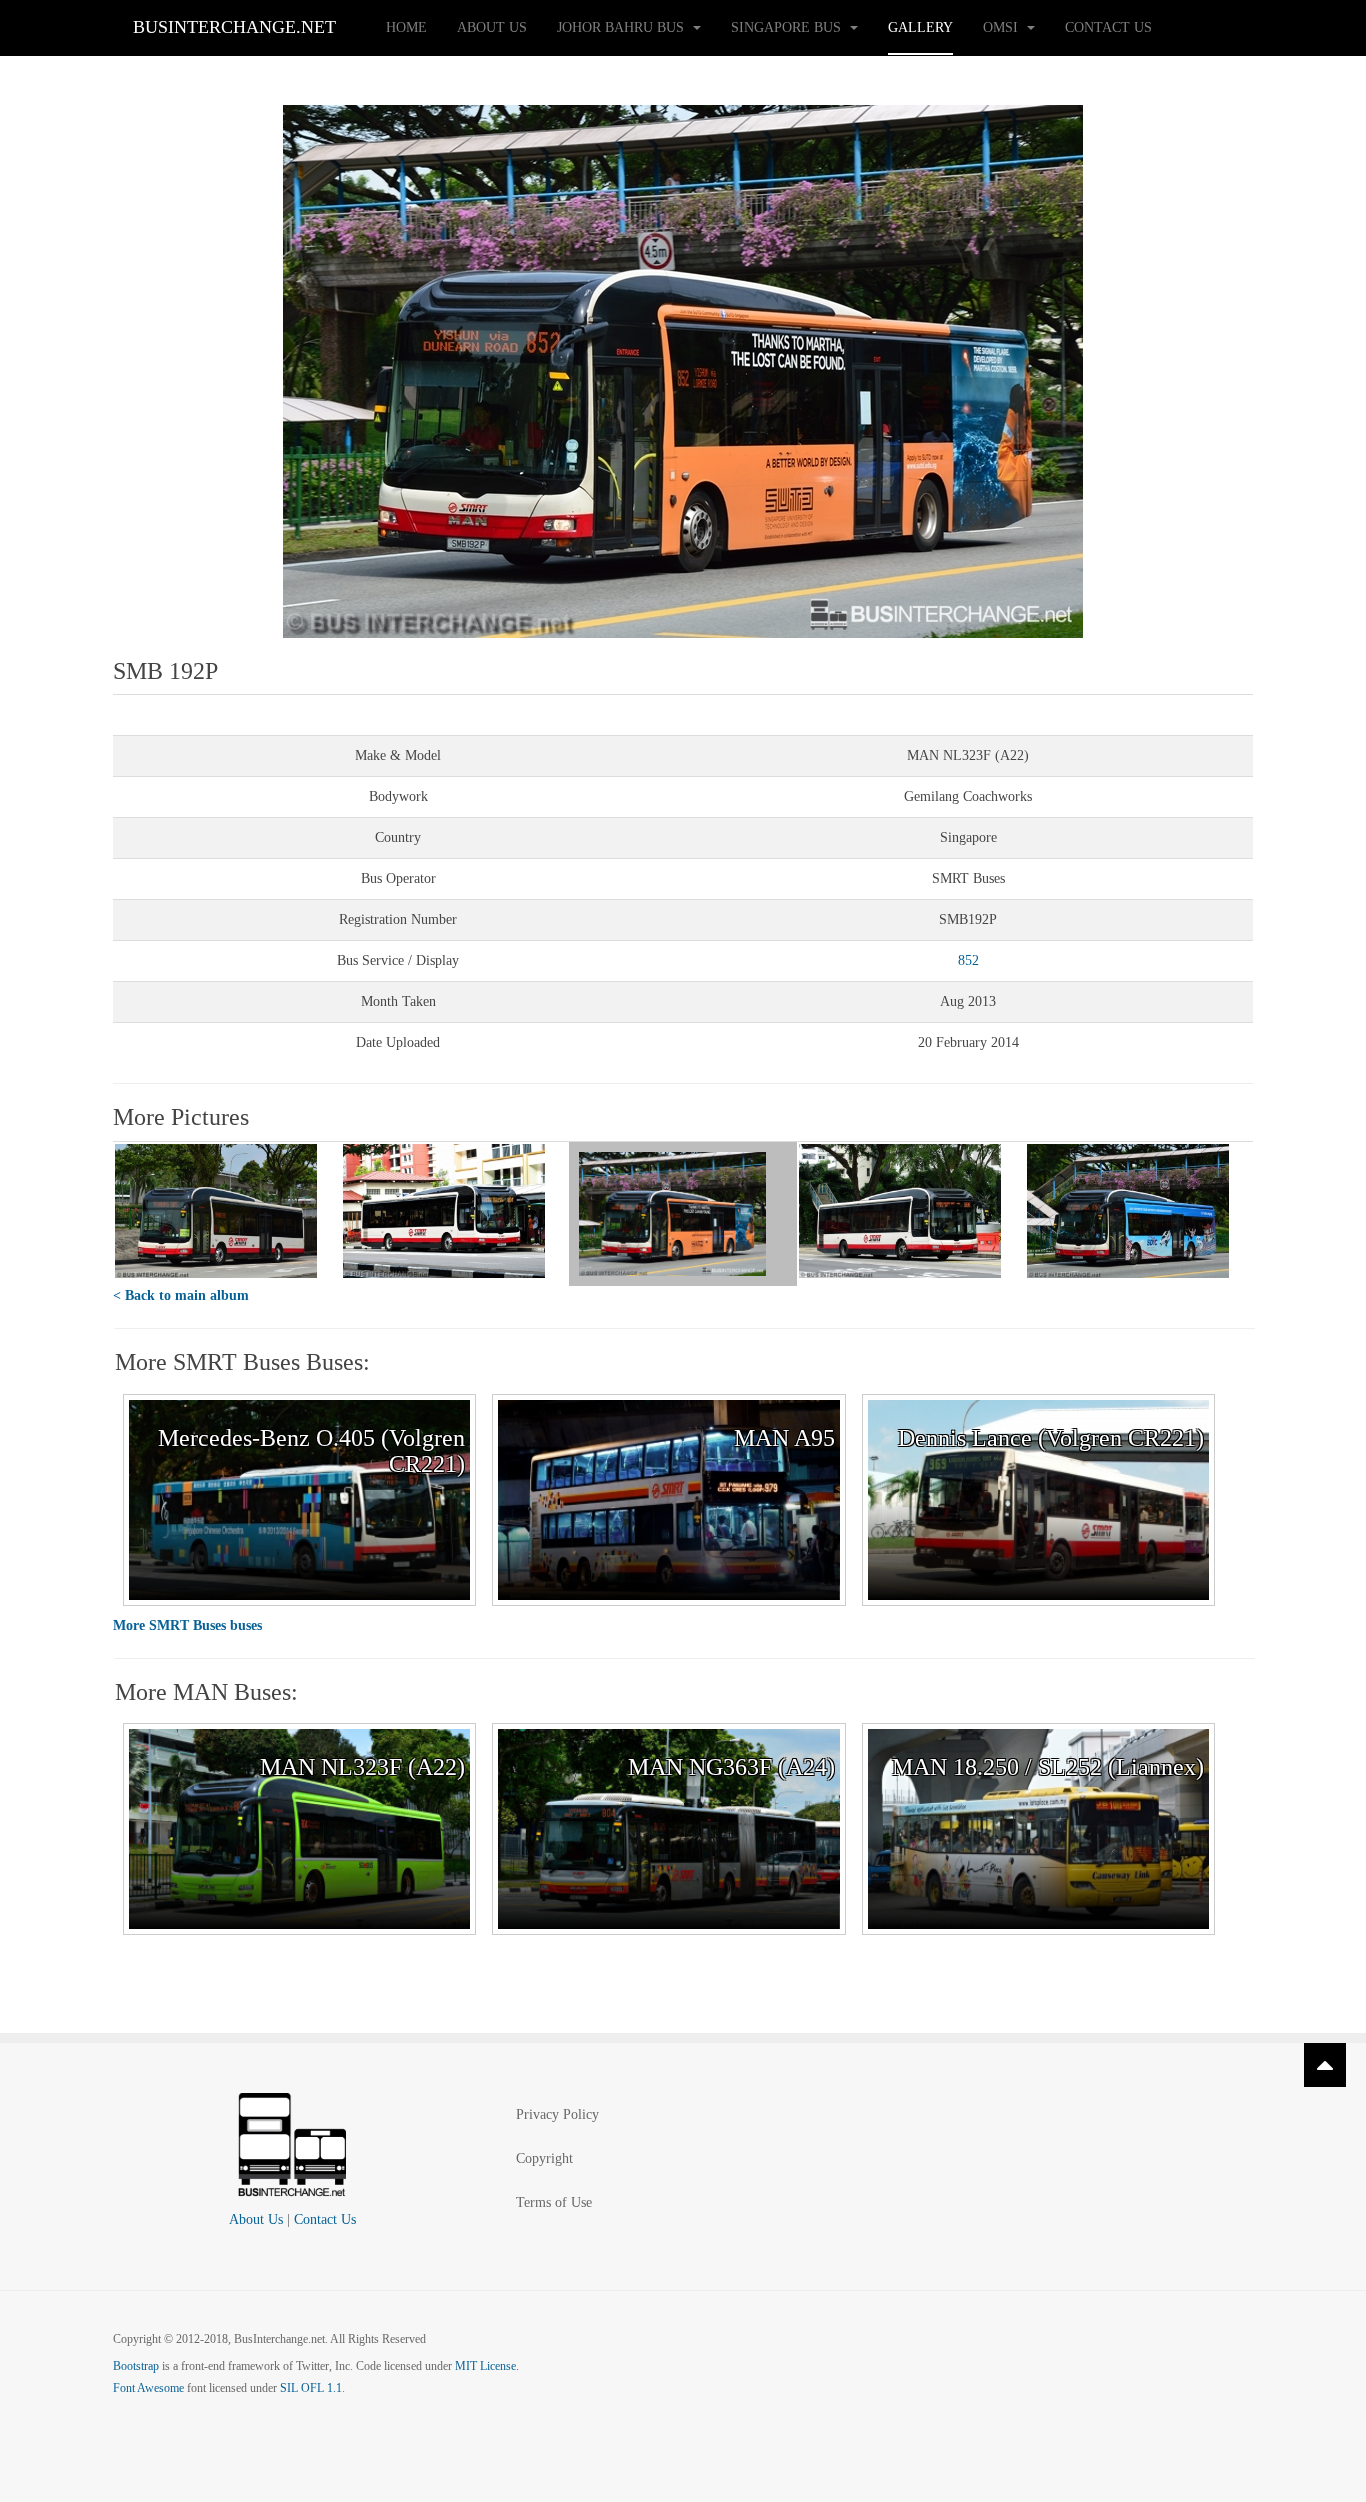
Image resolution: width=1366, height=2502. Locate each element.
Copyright (544, 2158)
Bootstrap (136, 2366)
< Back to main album (181, 1295)
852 (968, 960)
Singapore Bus (788, 27)
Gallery (920, 27)
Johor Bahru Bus (622, 27)
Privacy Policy (557, 2114)
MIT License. (487, 2366)
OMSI (1002, 27)
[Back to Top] (1325, 2065)
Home (406, 27)
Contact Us (1108, 27)
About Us (492, 27)
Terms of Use (554, 2202)
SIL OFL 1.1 (311, 2388)
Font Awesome (148, 2388)
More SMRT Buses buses (187, 1625)
